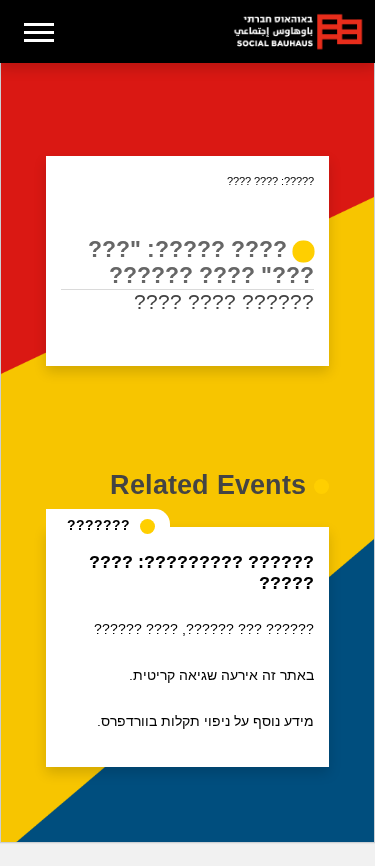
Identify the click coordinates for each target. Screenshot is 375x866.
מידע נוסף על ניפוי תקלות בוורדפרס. (205, 721)
